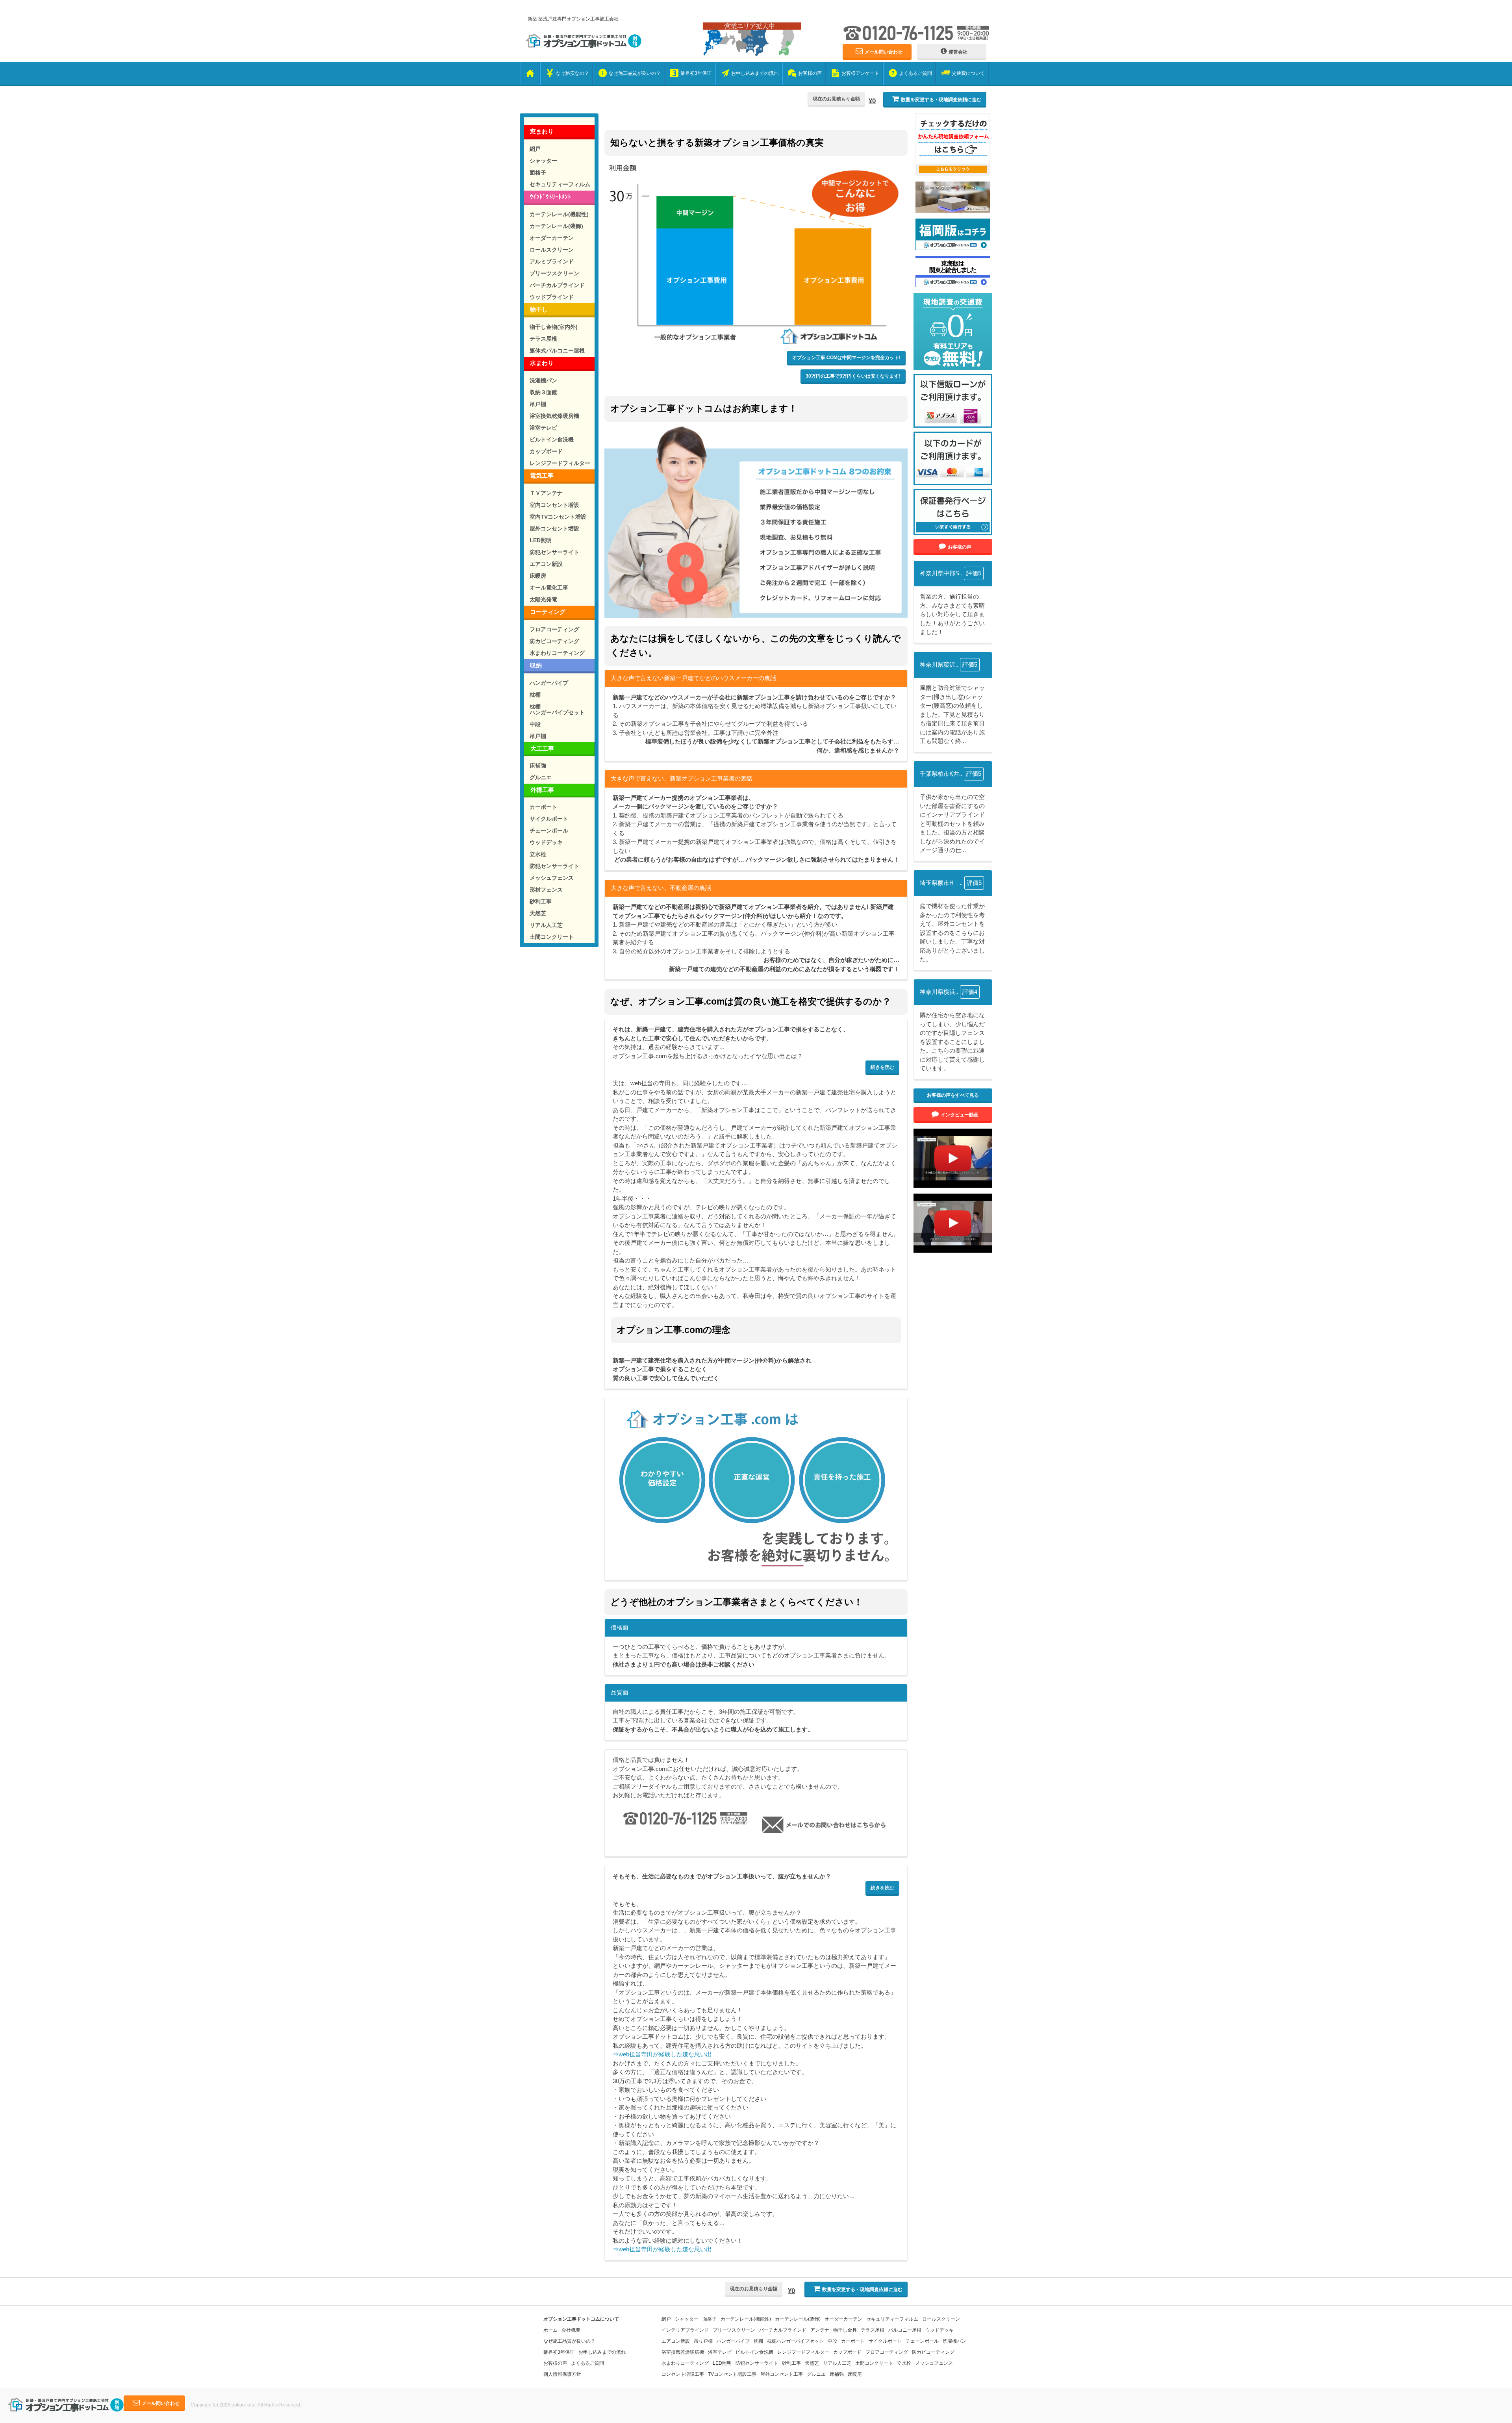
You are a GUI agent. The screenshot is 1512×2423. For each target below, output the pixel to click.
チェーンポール (549, 831)
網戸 (535, 149)
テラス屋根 (543, 339)
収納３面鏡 (543, 392)
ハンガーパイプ (549, 683)
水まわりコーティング (557, 653)
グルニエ (541, 777)
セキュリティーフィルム (560, 184)
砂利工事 (541, 901)
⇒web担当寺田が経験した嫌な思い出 (662, 2054)
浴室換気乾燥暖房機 (554, 416)
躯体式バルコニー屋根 (557, 350)
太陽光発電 (543, 599)
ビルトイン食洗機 (552, 439)
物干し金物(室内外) (554, 327)
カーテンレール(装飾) (556, 226)
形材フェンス (546, 890)
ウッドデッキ (546, 842)
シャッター (543, 161)
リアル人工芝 (546, 925)
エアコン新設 (546, 564)
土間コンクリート (552, 937)
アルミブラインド (552, 261)
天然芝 (538, 913)
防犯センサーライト (554, 552)
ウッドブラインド (552, 297)
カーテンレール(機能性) (559, 214)
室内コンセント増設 (554, 505)
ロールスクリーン (552, 250)
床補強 (538, 766)
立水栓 (538, 854)
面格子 (538, 172)
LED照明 (541, 540)
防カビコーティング (554, 641)
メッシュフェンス (552, 878)
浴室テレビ (543, 428)
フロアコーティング (554, 629)
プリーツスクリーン (554, 273)
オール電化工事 (549, 588)
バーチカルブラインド (557, 285)
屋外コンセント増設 (554, 528)
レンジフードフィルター (560, 463)
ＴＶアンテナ (546, 493)
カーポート (543, 807)
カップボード (546, 451)
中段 (535, 724)
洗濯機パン (543, 380)
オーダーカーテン (552, 238)
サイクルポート (549, 819)
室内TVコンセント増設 (558, 517)
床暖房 (538, 576)
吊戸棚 (538, 404)
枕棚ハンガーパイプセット (557, 709)
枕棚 (535, 695)
